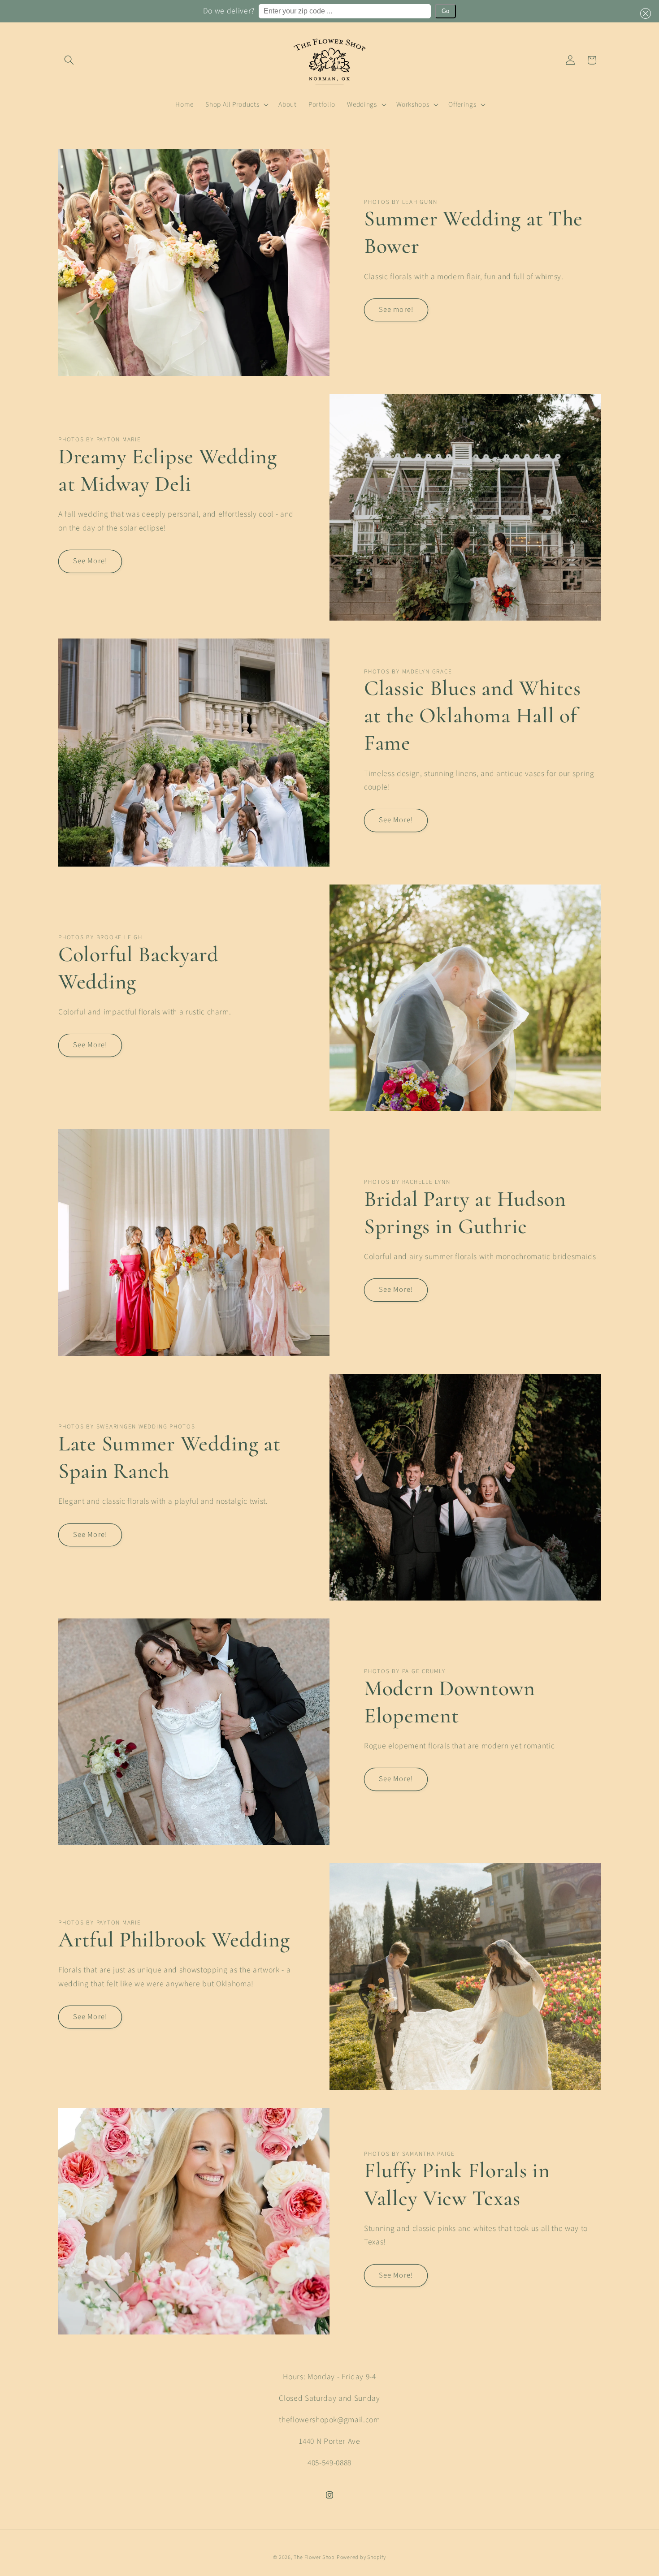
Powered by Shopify (361, 2557)
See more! (396, 310)
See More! (90, 561)
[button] (644, 13)
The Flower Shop (314, 2557)
